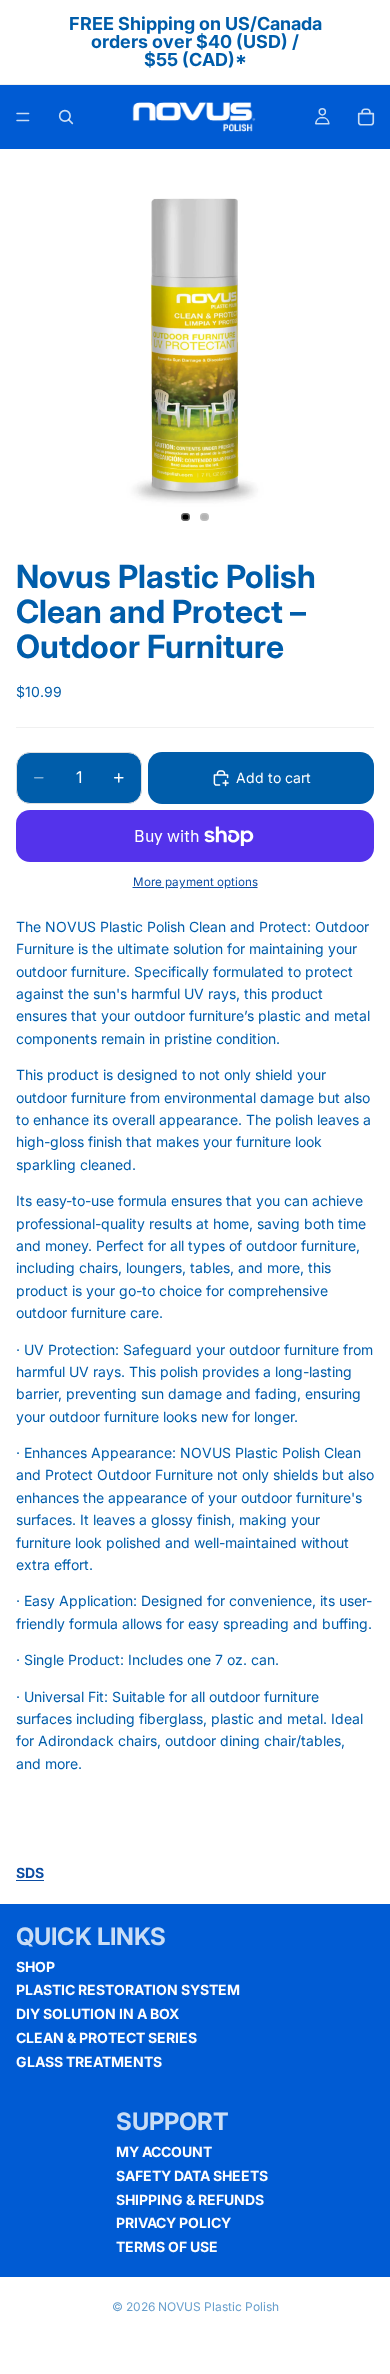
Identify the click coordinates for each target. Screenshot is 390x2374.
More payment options (195, 882)
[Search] (66, 117)
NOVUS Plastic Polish (218, 2306)
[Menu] (23, 117)
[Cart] (366, 117)
